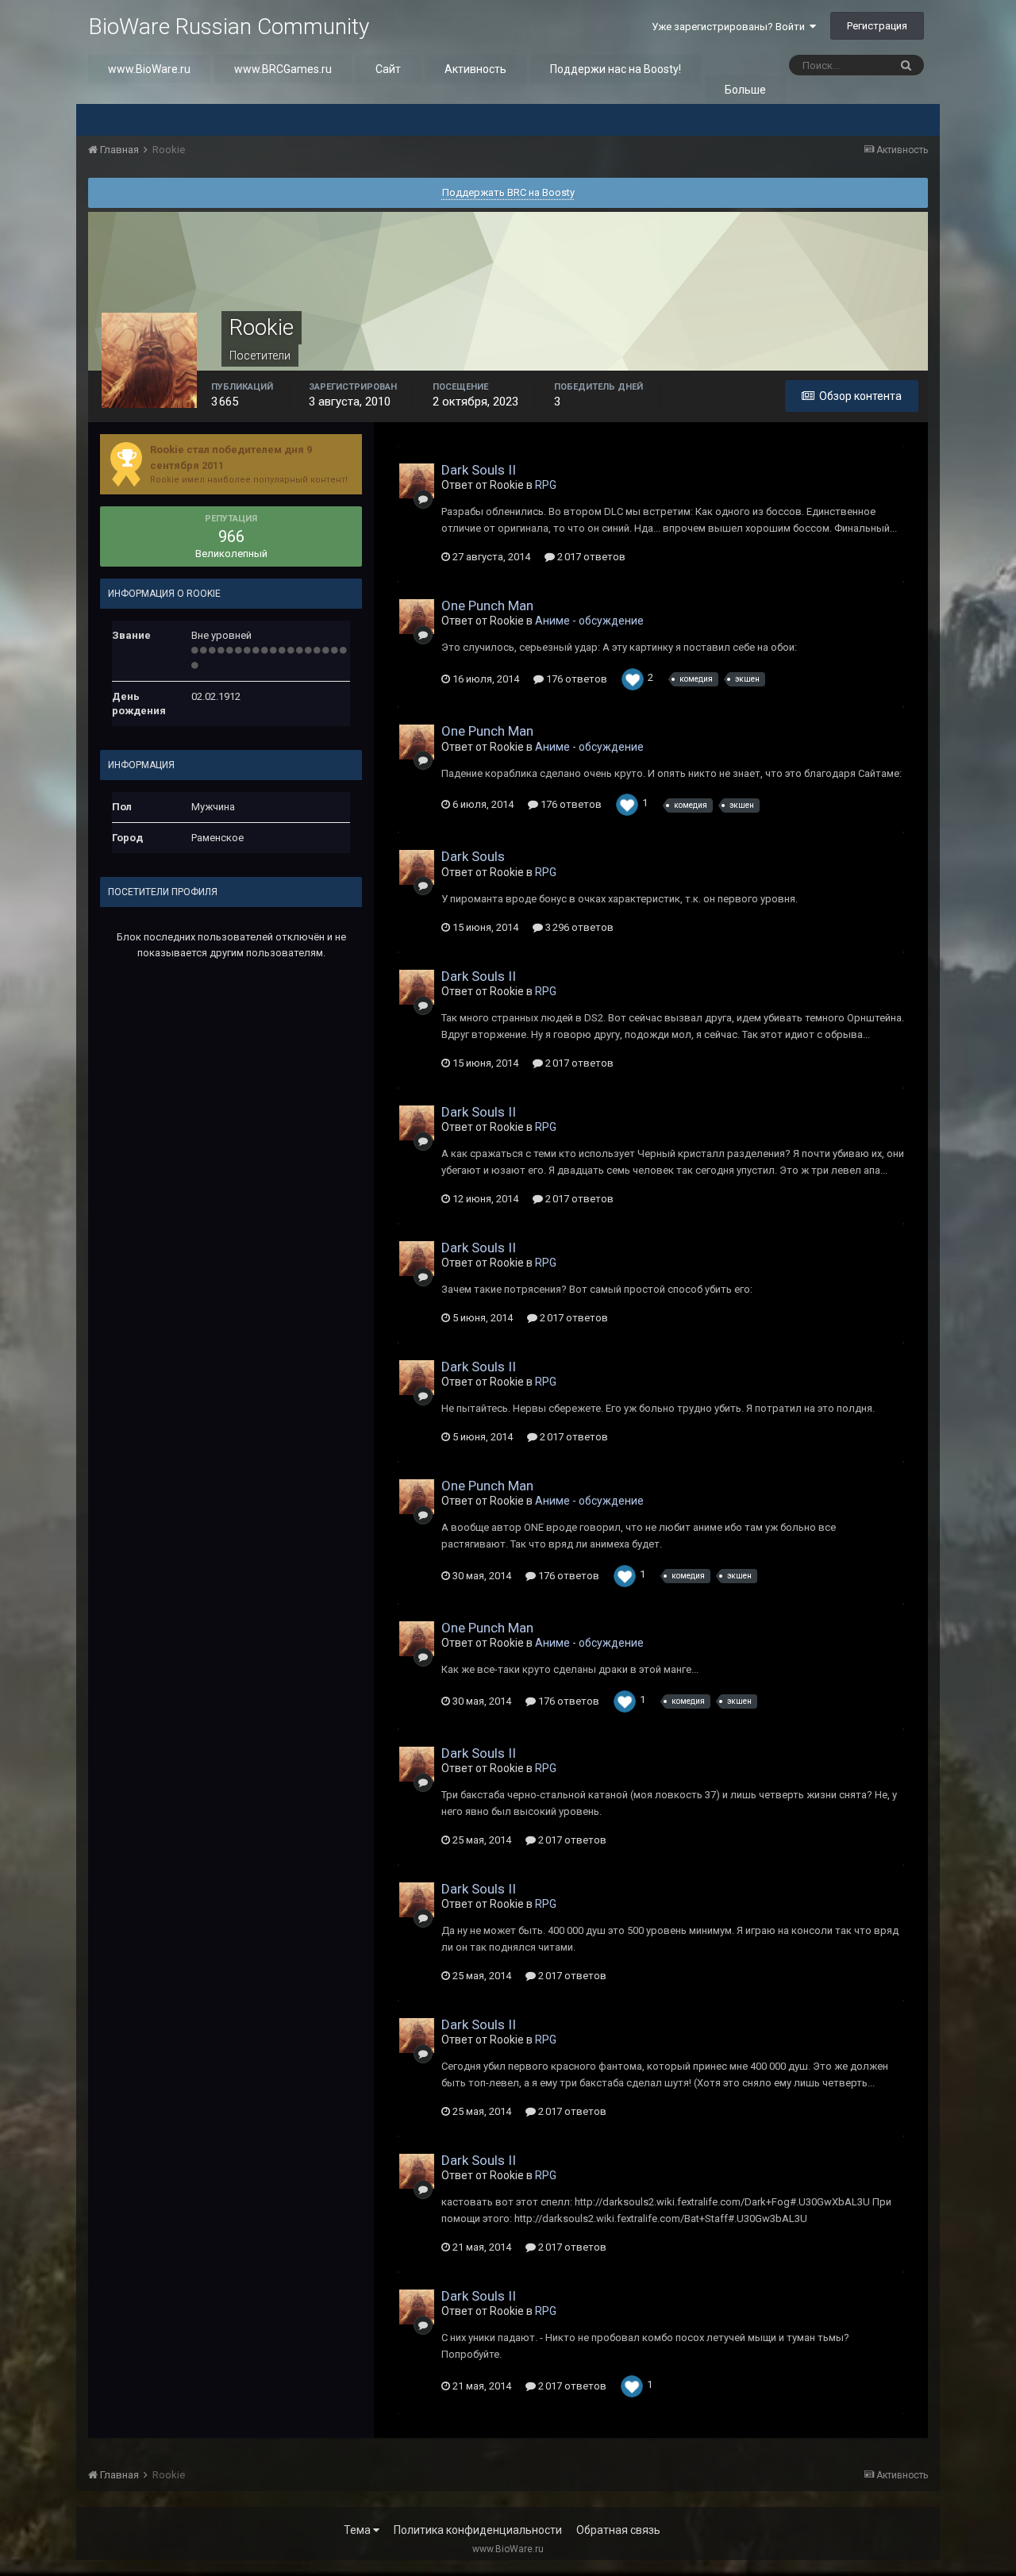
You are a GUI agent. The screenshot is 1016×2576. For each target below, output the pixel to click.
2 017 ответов (590, 557)
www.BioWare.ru (149, 69)
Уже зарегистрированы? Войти (731, 27)
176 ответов (575, 679)
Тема (358, 2530)
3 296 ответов (578, 927)
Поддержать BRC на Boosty (508, 192)
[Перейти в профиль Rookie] (417, 481)
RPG (546, 485)
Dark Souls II (479, 470)
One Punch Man (487, 606)
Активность (475, 69)
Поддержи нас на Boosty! (616, 69)
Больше (745, 90)
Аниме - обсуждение (589, 621)
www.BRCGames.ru (283, 69)
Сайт (388, 69)
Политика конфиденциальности (478, 2530)
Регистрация (877, 26)
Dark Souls (473, 856)
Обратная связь (618, 2530)
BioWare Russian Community (229, 27)
